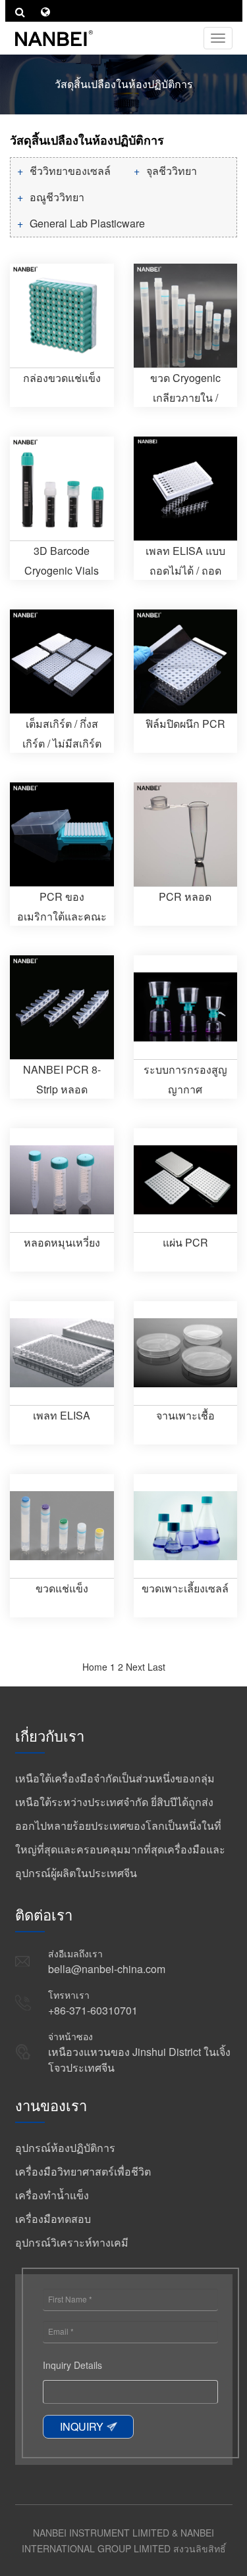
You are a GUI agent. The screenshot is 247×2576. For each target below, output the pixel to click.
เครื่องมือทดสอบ (53, 2219)
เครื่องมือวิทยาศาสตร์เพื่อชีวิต (83, 2171)
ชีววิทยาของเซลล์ (70, 171)
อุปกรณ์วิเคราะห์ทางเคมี (72, 2242)
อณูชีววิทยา (57, 197)
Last (156, 1667)
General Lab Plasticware (87, 223)
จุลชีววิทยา (172, 171)
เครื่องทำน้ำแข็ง (52, 2195)
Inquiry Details (72, 2365)
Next (135, 1667)
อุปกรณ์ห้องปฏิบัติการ (65, 2148)
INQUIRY (82, 2426)
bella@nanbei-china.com (107, 1969)
